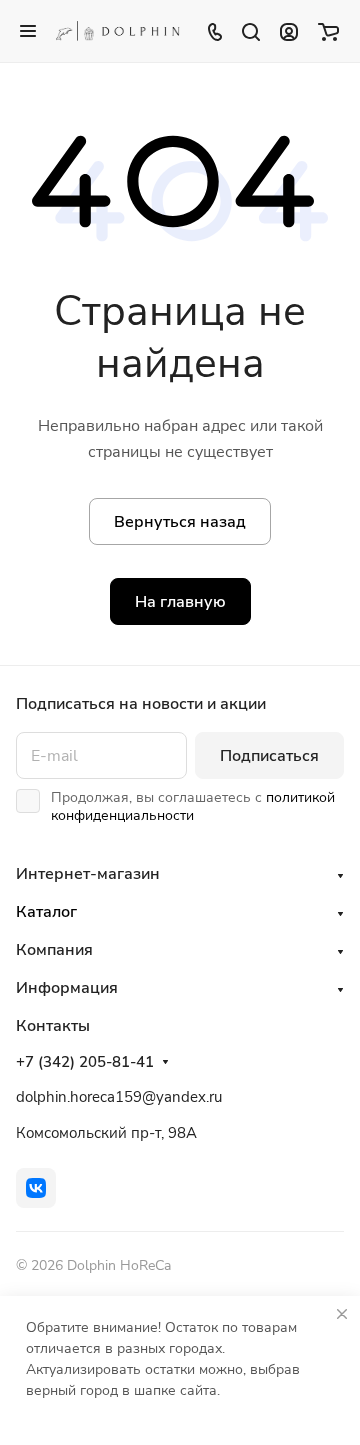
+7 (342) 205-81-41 (85, 1062)
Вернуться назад (180, 522)
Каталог (46, 912)
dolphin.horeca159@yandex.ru (119, 1097)
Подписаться (269, 756)
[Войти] (289, 31)
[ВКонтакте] (36, 1188)
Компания (54, 950)
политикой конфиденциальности (193, 806)
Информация (67, 988)
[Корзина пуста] (328, 31)
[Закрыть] (342, 1314)
